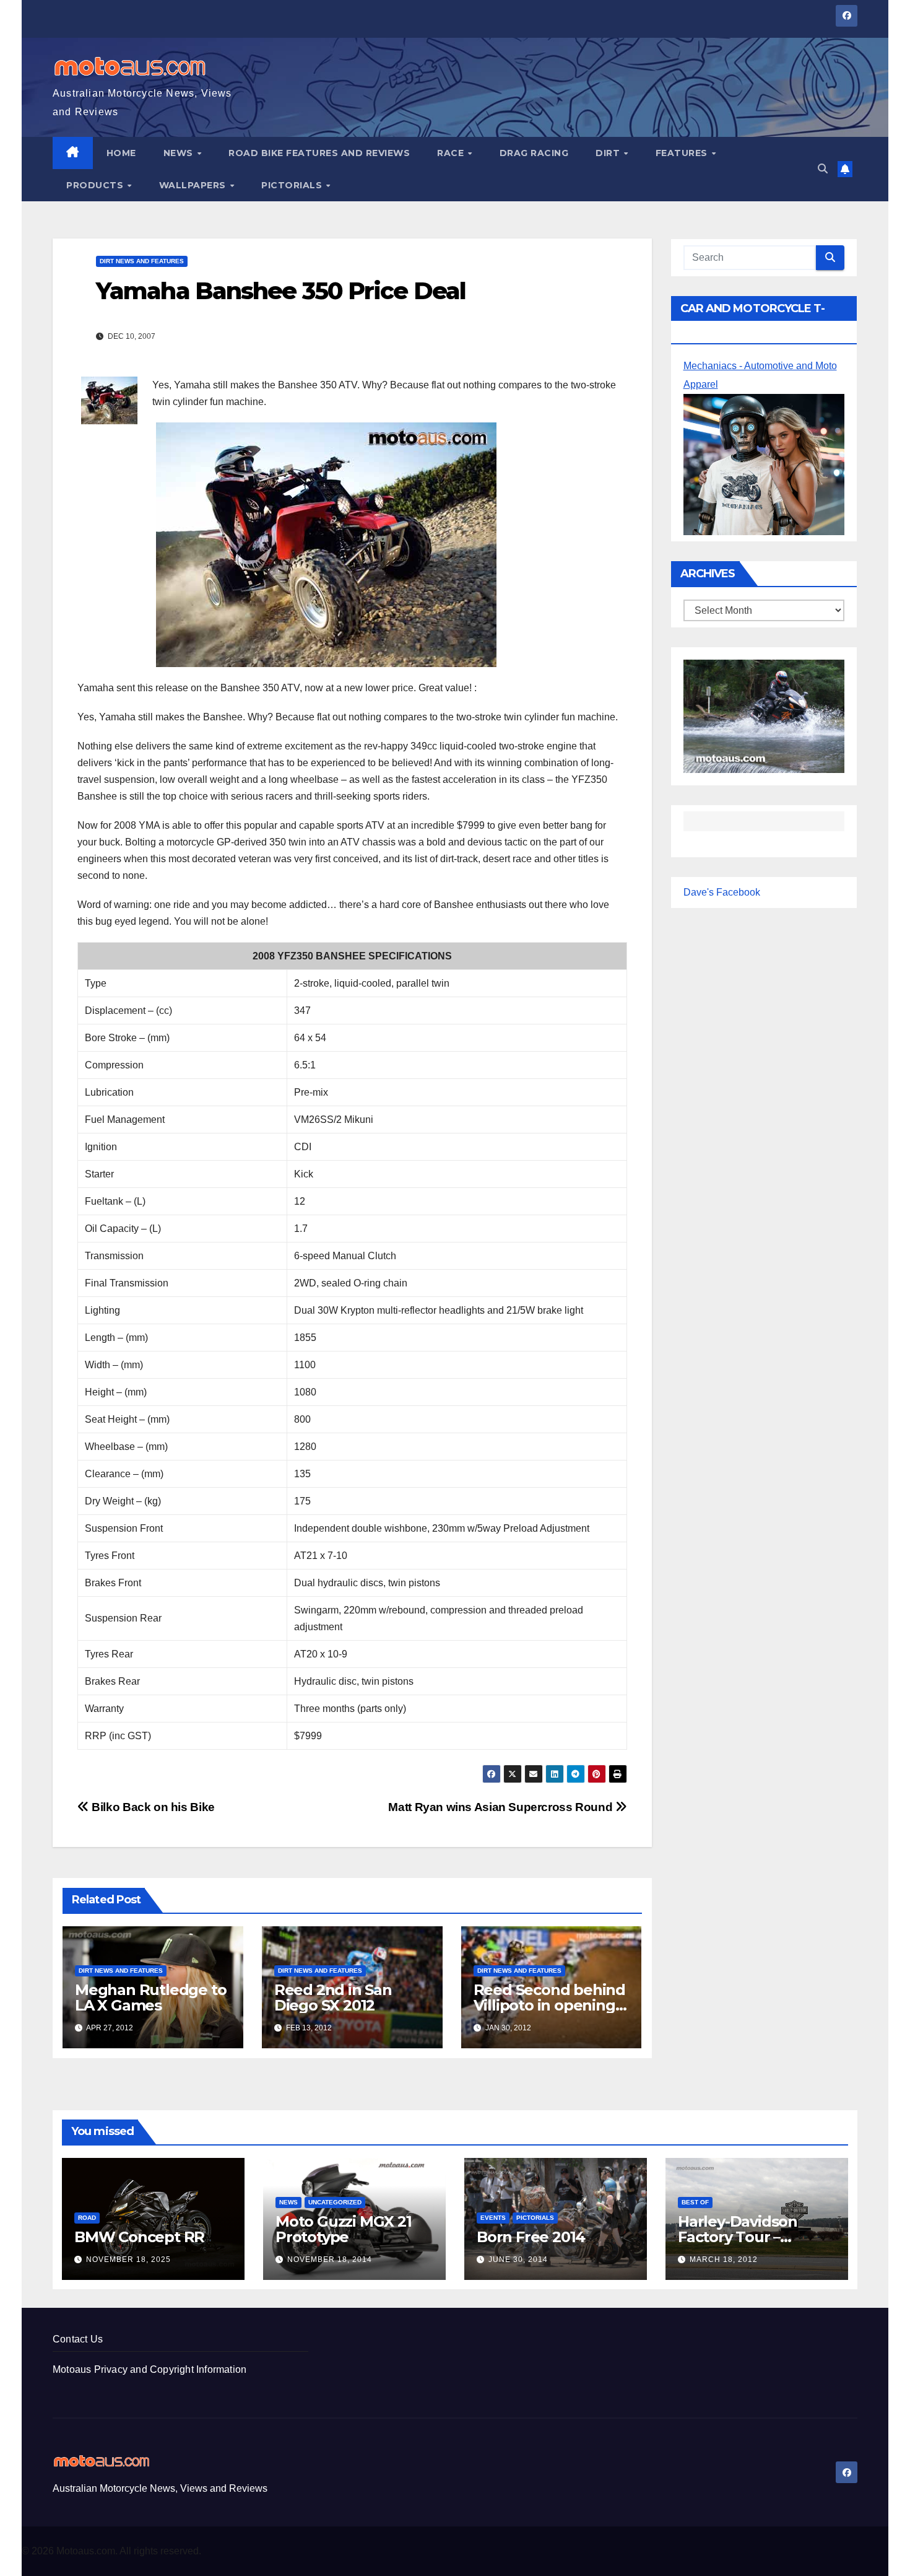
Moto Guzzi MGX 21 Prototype (344, 2229)
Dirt (609, 153)
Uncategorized (335, 2202)
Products (96, 185)
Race (452, 153)
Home (121, 153)
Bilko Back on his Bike (152, 1807)
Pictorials (293, 185)
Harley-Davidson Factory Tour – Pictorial (738, 2237)
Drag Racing (534, 153)
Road (87, 2218)
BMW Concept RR (139, 2237)
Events (493, 2218)
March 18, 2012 (724, 2259)
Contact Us (78, 2339)
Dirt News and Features (142, 261)
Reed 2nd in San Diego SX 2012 (333, 1997)
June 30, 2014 (518, 2259)
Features (683, 153)
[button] (823, 169)
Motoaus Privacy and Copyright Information (149, 2369)
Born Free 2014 (531, 2237)
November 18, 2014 (330, 2259)
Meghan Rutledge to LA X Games (150, 1997)
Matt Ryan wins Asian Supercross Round (501, 1807)
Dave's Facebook (722, 892)
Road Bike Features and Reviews (319, 153)
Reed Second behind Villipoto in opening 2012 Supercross (549, 2005)
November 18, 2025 (128, 2259)
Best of (695, 2202)
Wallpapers (194, 185)
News (180, 153)
